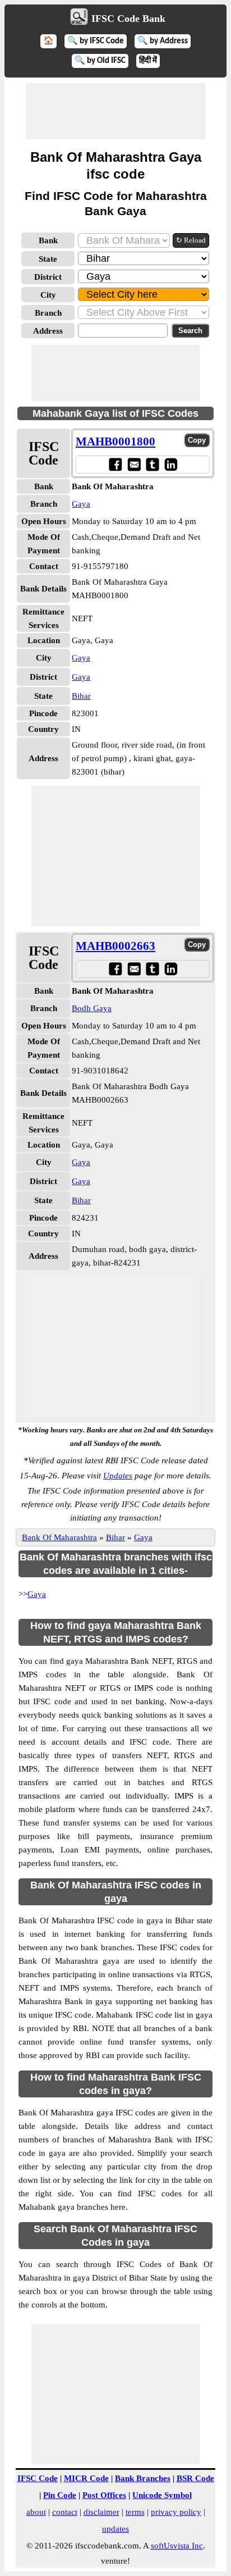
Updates (118, 1476)
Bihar (81, 696)
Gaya (81, 504)
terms (135, 2512)
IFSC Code (38, 2478)
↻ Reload (191, 240)
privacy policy (176, 2512)
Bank (48, 240)
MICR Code (86, 2478)
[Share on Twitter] (152, 464)
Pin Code (60, 2495)
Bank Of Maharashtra (59, 1537)
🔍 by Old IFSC (100, 61)
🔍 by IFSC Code (96, 41)
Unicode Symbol (162, 2495)
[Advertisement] (115, 111)
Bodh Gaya (92, 1008)
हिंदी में (148, 61)
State (48, 259)
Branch (48, 313)
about (36, 2512)
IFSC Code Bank (128, 19)
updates (115, 2529)
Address (48, 331)
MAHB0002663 (115, 946)
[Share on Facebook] (115, 464)
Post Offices (104, 2495)
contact (65, 2512)
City (48, 295)
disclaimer (101, 2512)
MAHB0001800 (115, 442)
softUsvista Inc (177, 2546)
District (48, 277)
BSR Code (195, 2478)
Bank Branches (143, 2478)
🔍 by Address (163, 41)
